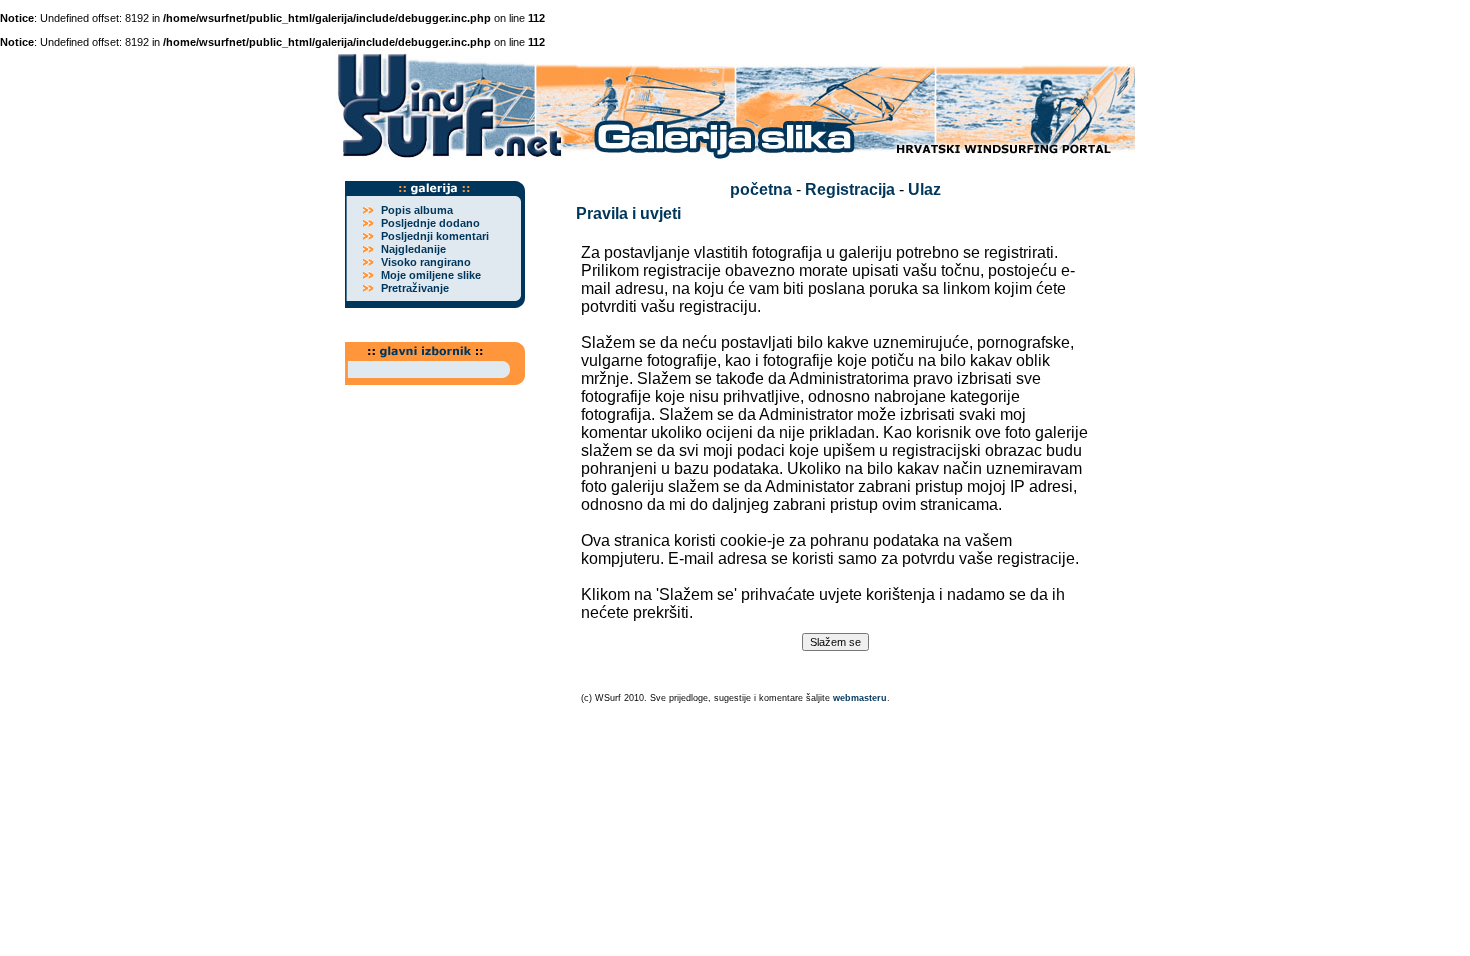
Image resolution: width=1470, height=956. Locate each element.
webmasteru (860, 698)
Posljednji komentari (435, 236)
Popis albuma (417, 210)
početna (761, 189)
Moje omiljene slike (431, 275)
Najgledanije (413, 249)
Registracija (850, 189)
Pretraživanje (415, 288)
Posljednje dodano (430, 223)
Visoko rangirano (426, 262)
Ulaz (924, 189)
